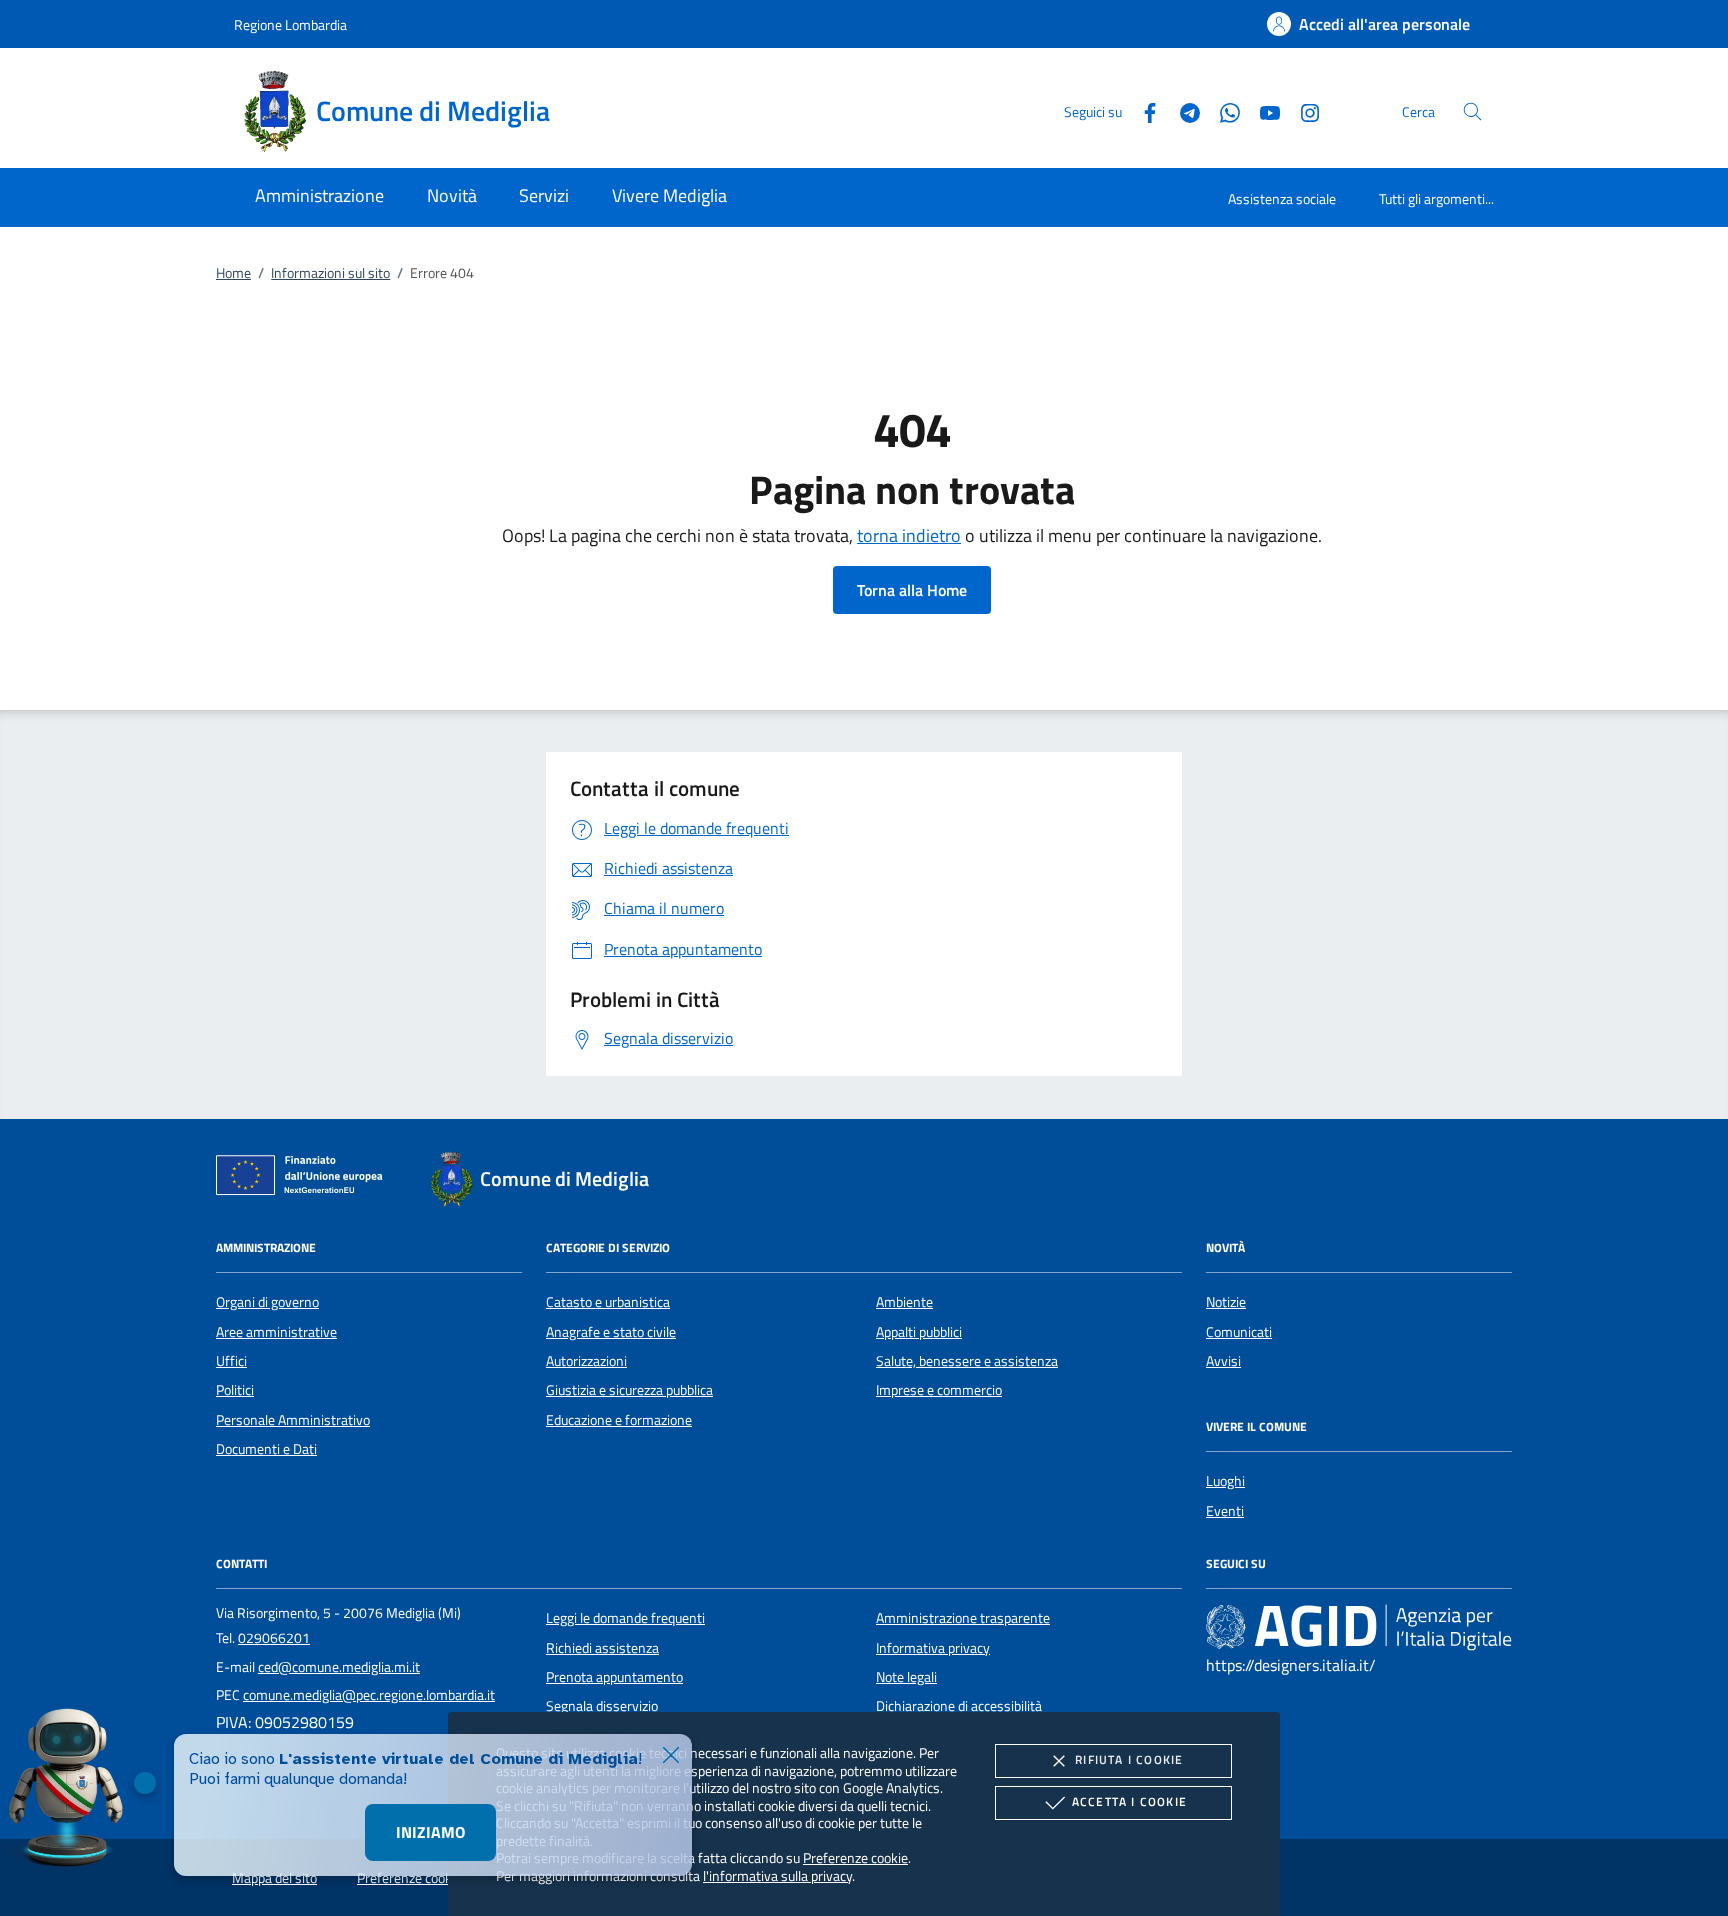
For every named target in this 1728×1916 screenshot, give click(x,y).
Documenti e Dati (266, 1449)
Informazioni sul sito (330, 273)
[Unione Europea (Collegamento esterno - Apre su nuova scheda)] (305, 1179)
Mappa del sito (274, 1878)
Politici (235, 1390)
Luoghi (1225, 1481)
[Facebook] (1142, 110)
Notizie (1226, 1302)
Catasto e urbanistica (608, 1302)
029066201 (274, 1638)
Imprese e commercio (939, 1390)
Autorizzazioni (586, 1361)
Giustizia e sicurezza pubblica (629, 1390)
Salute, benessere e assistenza (967, 1361)
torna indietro (909, 535)
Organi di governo (267, 1302)
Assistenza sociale (1282, 198)
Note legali (906, 1677)
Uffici (231, 1361)
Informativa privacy (933, 1648)
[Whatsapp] (1222, 110)
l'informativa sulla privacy (777, 1875)
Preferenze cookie (855, 1857)
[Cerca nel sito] (1472, 111)
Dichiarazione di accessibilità (959, 1706)
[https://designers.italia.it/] (1359, 1627)
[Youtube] (1262, 110)
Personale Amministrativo (293, 1420)
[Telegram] (1182, 110)
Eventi (1225, 1511)
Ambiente (904, 1302)
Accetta (1129, 1801)
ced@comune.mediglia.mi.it (339, 1667)
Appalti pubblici (919, 1332)
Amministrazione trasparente (963, 1618)
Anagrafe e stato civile (611, 1332)
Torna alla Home (912, 590)
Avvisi (1223, 1361)
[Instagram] (1302, 110)
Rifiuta (1129, 1759)
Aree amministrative (276, 1332)
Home (233, 273)
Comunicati (1239, 1332)
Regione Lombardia (290, 24)
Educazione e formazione (619, 1420)
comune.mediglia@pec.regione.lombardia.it (369, 1695)
